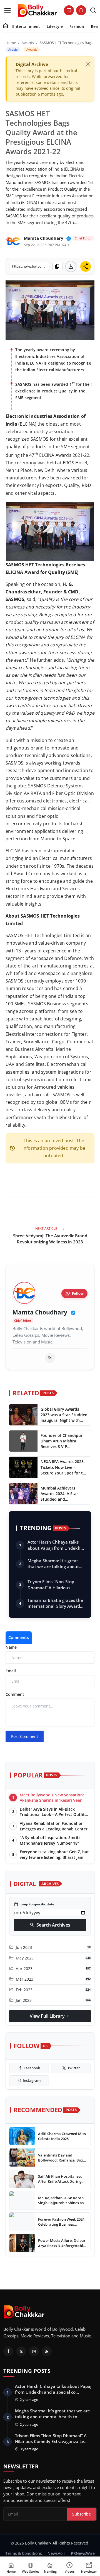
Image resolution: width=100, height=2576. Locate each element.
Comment (15, 1694)
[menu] (7, 10)
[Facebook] (8, 2351)
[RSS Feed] (50, 1358)
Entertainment (26, 26)
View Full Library (50, 2016)
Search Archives (50, 1925)
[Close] (88, 64)
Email (11, 1671)
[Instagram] (34, 2351)
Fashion (77, 26)
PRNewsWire (83, 2553)
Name (11, 1647)
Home (11, 43)
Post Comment (25, 1736)
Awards (28, 43)
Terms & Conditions (24, 2553)
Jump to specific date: (34, 1904)
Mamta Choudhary (40, 1312)
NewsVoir (56, 2553)
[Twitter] (21, 2351)
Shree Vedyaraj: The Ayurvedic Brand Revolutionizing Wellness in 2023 (50, 1239)
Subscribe (82, 2514)
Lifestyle (55, 26)
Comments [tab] (19, 1637)
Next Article (47, 1228)
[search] (93, 10)
